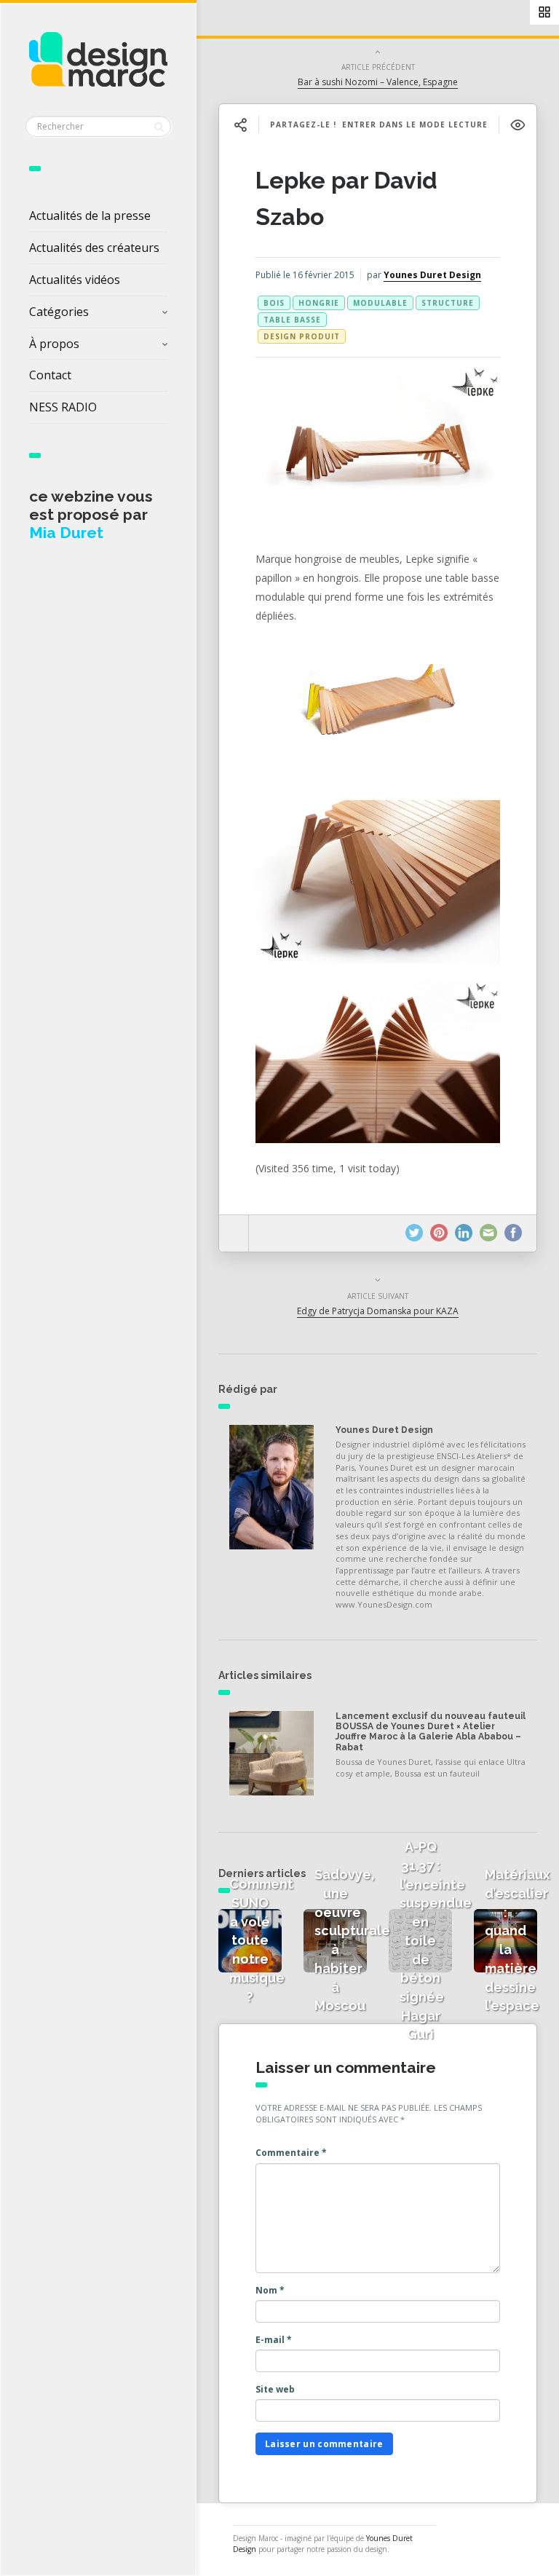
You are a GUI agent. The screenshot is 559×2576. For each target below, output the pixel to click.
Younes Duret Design (432, 275)
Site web (275, 2389)
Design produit (302, 336)
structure (448, 303)
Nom (270, 2290)
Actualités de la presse (90, 216)
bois (274, 303)
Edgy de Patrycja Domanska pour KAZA (378, 1311)
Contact (50, 375)
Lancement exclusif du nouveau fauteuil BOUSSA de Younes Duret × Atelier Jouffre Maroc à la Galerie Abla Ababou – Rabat (431, 1732)
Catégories (59, 312)
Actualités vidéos (75, 280)
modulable (380, 303)
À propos (54, 344)
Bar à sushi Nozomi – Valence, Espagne (378, 82)
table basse (292, 320)
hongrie (319, 303)
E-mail (274, 2340)
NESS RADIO (63, 407)
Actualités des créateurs (94, 248)
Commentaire (291, 2153)
